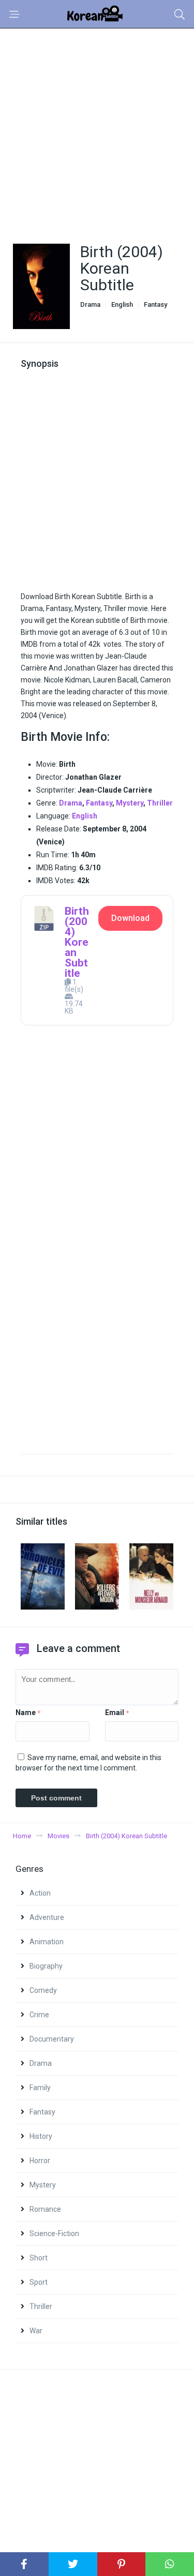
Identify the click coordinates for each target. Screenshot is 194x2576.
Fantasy (155, 304)
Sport (39, 2282)
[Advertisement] (97, 130)
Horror (40, 2161)
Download (130, 918)
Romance (45, 2209)
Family (40, 2088)
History (41, 2136)
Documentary (52, 2039)
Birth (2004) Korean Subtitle (77, 942)
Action (40, 1893)
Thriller (160, 803)
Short (39, 2258)
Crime (39, 2015)
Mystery (130, 803)
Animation (47, 1942)
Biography (46, 1966)
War (36, 2331)
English (122, 304)
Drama (90, 304)
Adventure (47, 1917)
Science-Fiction (54, 2233)
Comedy (43, 1990)
